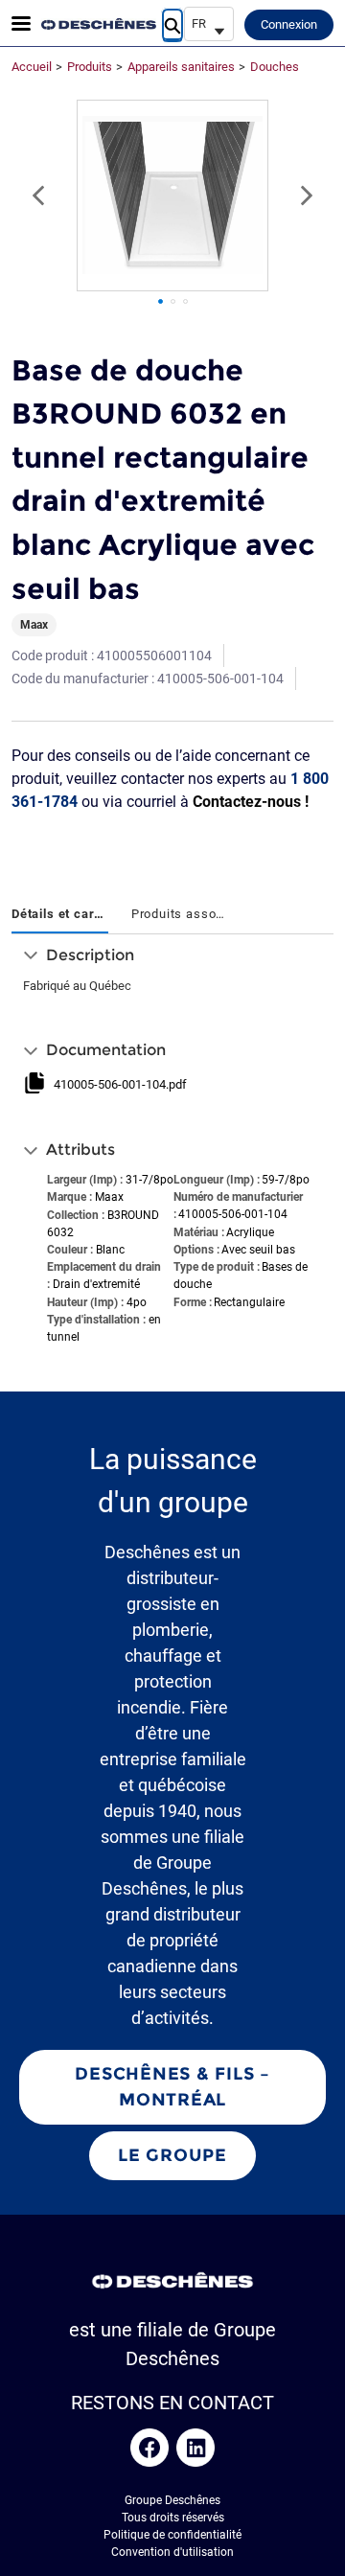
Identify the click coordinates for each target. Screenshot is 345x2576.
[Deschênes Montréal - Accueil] (99, 24)
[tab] (60, 915)
